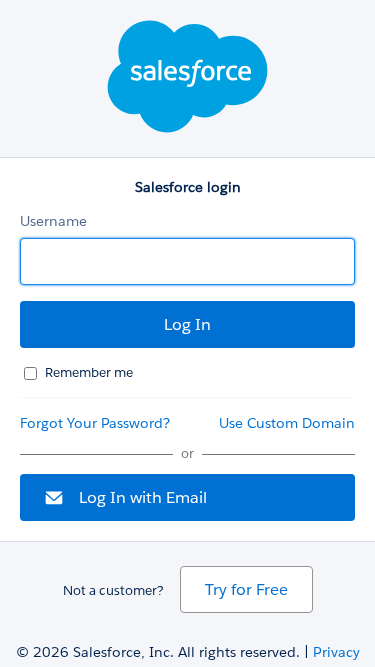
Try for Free (246, 589)
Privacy (336, 652)
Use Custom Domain (287, 423)
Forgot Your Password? (95, 423)
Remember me (89, 372)
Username (53, 221)
